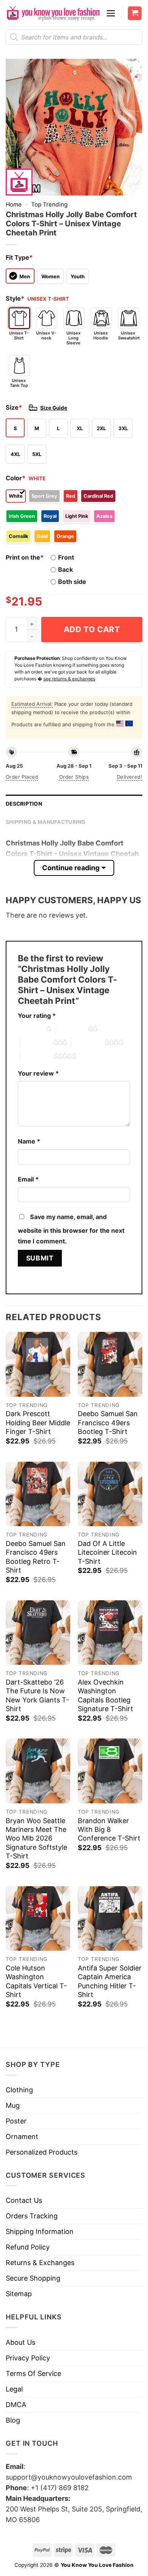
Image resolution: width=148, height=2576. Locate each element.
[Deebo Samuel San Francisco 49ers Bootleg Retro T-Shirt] (38, 1494)
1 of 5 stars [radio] (30, 1029)
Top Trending (49, 204)
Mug (13, 2105)
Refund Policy (28, 2247)
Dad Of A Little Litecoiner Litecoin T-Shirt (107, 1552)
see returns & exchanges (69, 679)
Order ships (74, 777)
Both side (72, 582)
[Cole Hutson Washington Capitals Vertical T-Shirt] (38, 1918)
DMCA (16, 2405)
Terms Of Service (33, 2373)
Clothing (19, 2090)
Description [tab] (24, 804)
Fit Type (19, 257)
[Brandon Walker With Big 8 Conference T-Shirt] (110, 1771)
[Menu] (111, 13)
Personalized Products (42, 2152)
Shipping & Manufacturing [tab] (46, 822)
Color (16, 478)
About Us (20, 2342)
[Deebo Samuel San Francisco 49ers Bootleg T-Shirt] (110, 1364)
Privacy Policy (28, 2358)
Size (14, 407)
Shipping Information (40, 2231)
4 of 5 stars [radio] (88, 1043)
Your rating (37, 1016)
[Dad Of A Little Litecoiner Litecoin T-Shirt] (110, 1494)
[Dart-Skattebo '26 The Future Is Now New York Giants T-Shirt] (38, 1633)
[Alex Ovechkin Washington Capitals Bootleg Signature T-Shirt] (110, 1633)
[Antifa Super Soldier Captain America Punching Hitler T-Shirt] (110, 1918)
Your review (38, 1073)
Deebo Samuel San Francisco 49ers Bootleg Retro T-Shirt (36, 1557)
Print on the (25, 557)
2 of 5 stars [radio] (72, 1029)
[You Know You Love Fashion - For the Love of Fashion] (53, 13)
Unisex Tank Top (19, 383)
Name (29, 1141)
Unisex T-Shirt (19, 335)
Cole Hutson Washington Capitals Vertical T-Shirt (36, 1981)
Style (15, 298)
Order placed (22, 777)
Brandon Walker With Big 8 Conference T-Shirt (109, 1830)
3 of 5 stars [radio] (37, 1043)
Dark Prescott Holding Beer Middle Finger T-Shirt (38, 1423)
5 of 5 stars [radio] (37, 1056)
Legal (14, 2389)
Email (28, 1179)
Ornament (22, 2137)
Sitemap (19, 2294)
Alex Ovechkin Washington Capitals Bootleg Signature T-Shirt (105, 1695)
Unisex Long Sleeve (73, 338)
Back (65, 569)
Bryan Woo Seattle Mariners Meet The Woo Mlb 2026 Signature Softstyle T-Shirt (36, 1839)
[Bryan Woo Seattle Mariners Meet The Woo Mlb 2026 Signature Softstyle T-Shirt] (38, 1771)
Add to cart (92, 629)
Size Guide (54, 408)
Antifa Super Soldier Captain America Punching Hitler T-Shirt (110, 1981)
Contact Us (24, 2200)
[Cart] (135, 13)
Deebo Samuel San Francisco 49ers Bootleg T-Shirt (108, 1423)
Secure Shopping (33, 2278)
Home (14, 204)
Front (66, 557)
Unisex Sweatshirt (129, 335)
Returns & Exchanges (40, 2263)
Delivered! (130, 777)
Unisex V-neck (46, 335)
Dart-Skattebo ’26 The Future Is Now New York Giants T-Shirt (37, 1695)
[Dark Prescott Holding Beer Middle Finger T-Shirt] (38, 1364)
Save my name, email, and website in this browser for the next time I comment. (71, 1229)
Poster (16, 2121)
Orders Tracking (32, 2216)
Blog (13, 2420)
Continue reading (71, 868)
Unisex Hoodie (101, 335)
